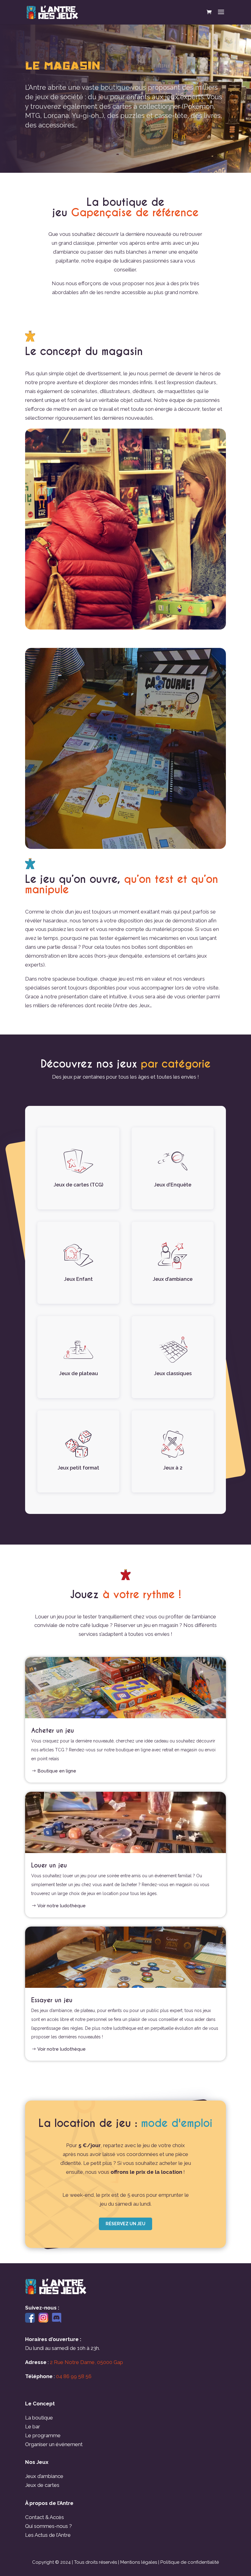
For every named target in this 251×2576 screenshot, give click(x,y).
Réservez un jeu (125, 2224)
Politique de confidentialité (190, 2562)
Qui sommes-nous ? (49, 2526)
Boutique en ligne (57, 1771)
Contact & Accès (45, 2517)
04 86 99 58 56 (74, 2376)
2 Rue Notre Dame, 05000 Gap (86, 2362)
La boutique (39, 2418)
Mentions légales (139, 2562)
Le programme (43, 2435)
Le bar (33, 2427)
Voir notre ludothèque (62, 1906)
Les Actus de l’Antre (48, 2535)
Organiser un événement (54, 2444)
